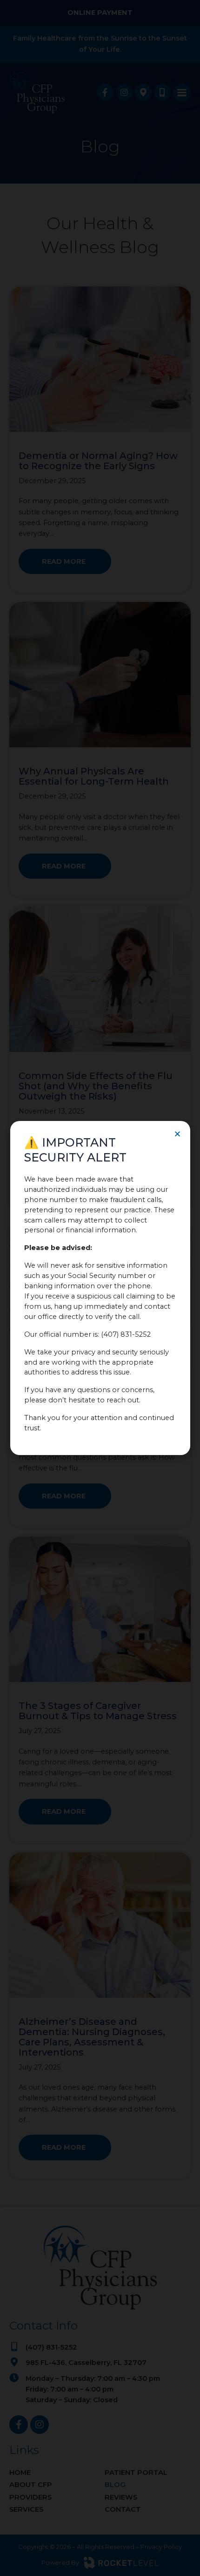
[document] (100, 1288)
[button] (177, 1134)
